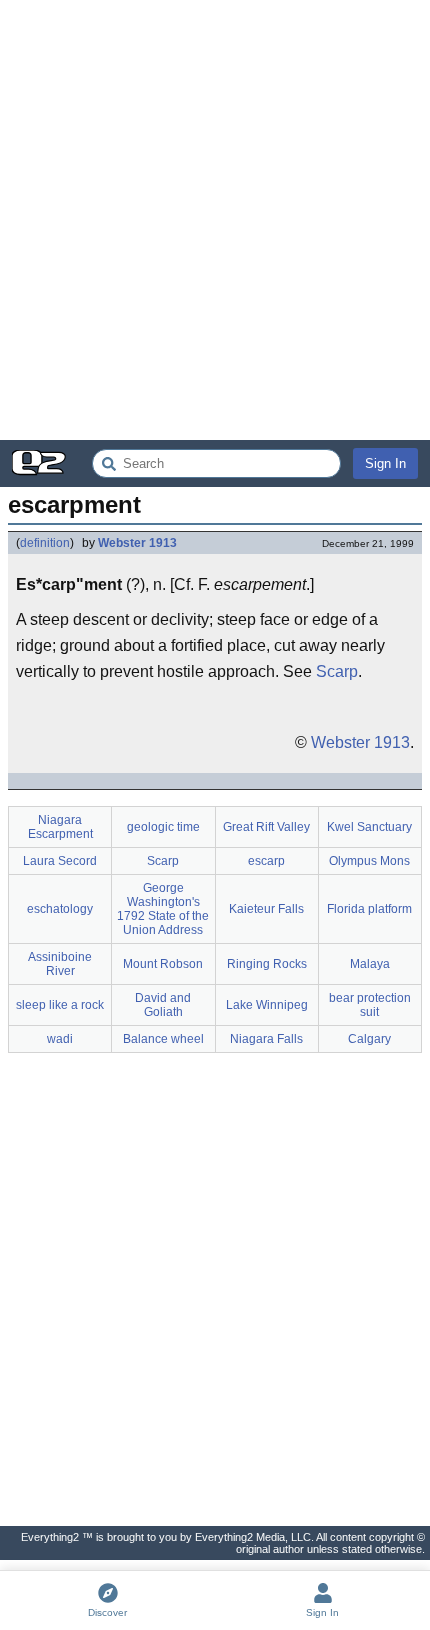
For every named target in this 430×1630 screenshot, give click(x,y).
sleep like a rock (60, 1005)
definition (45, 543)
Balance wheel (163, 1039)
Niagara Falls (266, 1039)
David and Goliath (163, 1005)
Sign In (385, 463)
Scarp (337, 671)
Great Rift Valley (266, 827)
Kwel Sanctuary (369, 827)
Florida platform (369, 909)
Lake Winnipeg (267, 1005)
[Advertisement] (215, 220)
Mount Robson (163, 964)
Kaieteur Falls (266, 909)
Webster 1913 (137, 543)
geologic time (163, 827)
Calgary (369, 1039)
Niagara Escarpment (60, 827)
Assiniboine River (60, 964)
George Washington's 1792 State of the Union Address (163, 909)
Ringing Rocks (267, 964)
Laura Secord (60, 861)
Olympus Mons (369, 861)
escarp (266, 861)
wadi (60, 1039)
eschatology (60, 909)
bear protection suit (370, 1005)
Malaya (370, 964)
